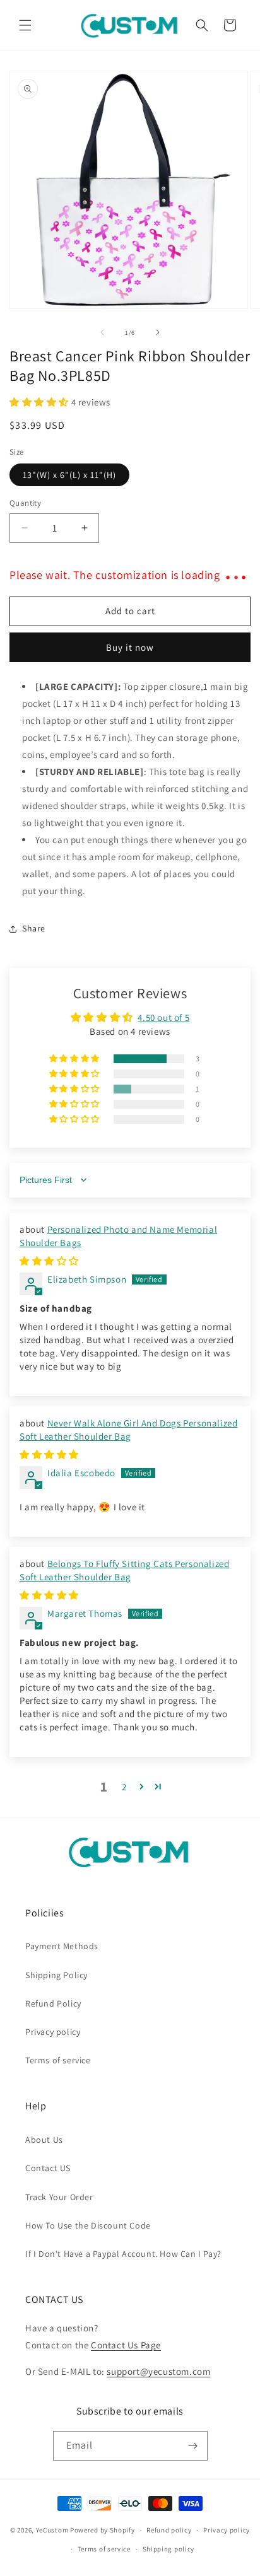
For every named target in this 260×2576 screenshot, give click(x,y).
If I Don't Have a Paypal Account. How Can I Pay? (123, 2254)
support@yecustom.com (158, 2371)
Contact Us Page (126, 2345)
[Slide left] (102, 332)
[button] (25, 25)
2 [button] (124, 1787)
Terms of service (58, 2060)
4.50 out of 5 (163, 1017)
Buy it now (130, 647)
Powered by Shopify (103, 2530)
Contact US (48, 2168)
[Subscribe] (193, 2446)
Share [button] (34, 928)
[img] (49, 1261)
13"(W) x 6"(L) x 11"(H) (69, 475)
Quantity (25, 503)
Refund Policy (53, 2003)
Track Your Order (59, 2197)
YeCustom (52, 2530)
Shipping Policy (56, 1975)
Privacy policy (53, 2032)
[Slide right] (158, 332)
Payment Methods (62, 1946)
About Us (44, 2140)
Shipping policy (169, 2549)
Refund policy (169, 2530)
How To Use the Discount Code (88, 2225)
